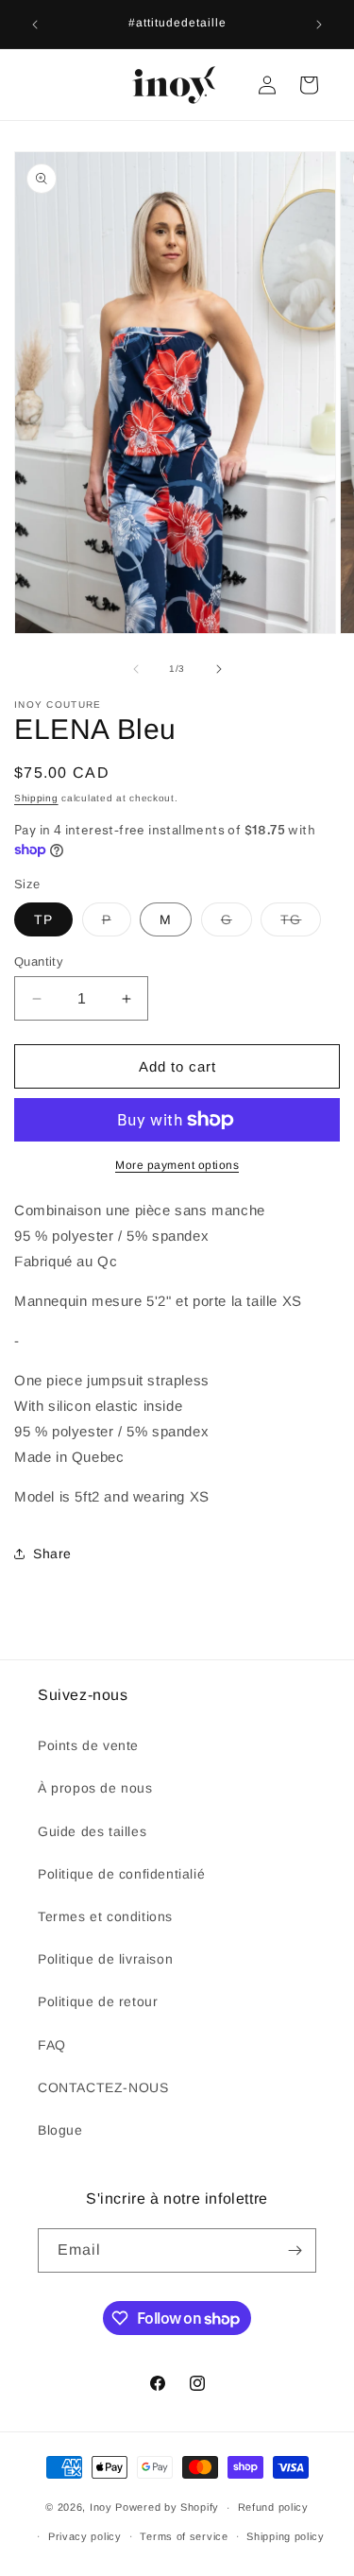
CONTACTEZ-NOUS (103, 2087)
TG (301, 924)
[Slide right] (219, 669)
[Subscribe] (295, 2250)
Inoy (103, 2507)
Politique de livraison (105, 1959)
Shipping (36, 798)
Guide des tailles (92, 1831)
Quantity (39, 962)
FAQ (52, 2045)
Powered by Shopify (167, 2507)
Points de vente (88, 1745)
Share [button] (52, 1554)
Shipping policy (286, 2536)
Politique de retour (98, 2001)
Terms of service (184, 2536)
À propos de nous (95, 1788)
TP (43, 919)
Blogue (60, 2130)
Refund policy (273, 2507)
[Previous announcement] (35, 25)
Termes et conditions (105, 1916)
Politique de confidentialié (121, 1874)
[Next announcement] (319, 25)
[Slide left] (136, 669)
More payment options (177, 1165)
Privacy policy (85, 2536)
